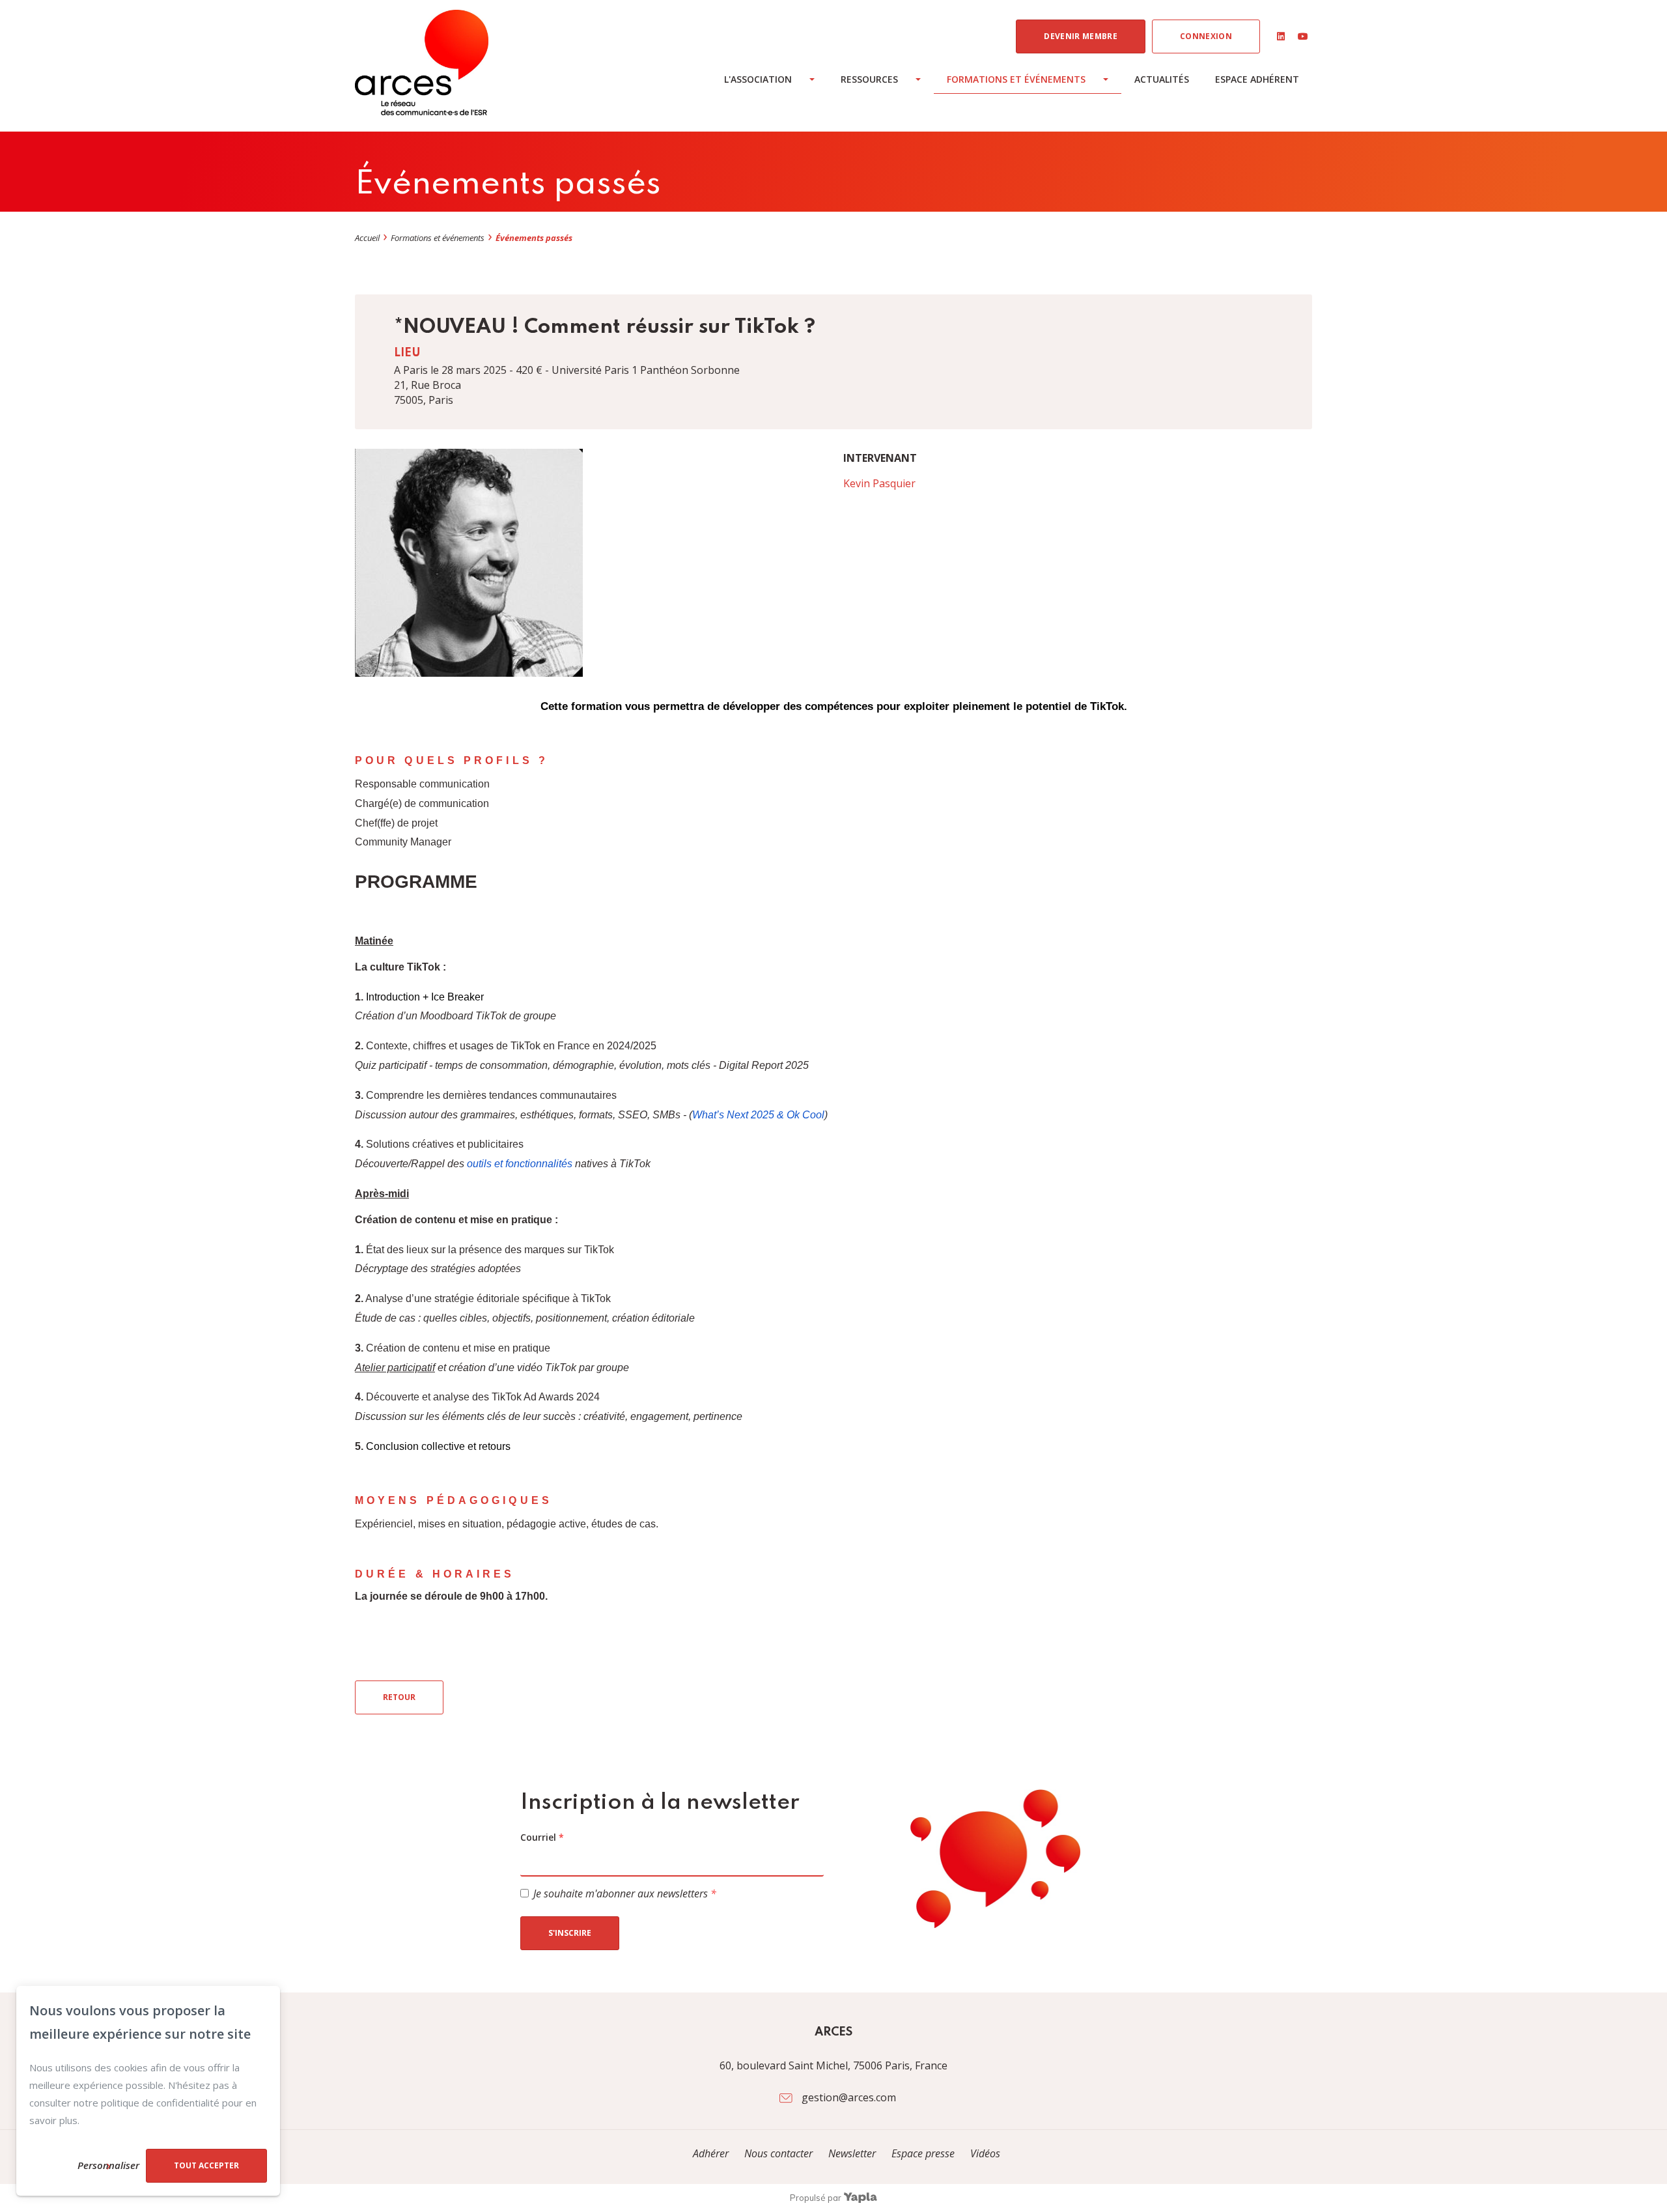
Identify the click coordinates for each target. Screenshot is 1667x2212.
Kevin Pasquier (879, 483)
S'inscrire (570, 1933)
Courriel (542, 1837)
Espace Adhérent (1257, 79)
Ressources (869, 79)
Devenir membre (1081, 36)
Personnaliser (108, 2165)
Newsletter (853, 2153)
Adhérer (711, 2153)
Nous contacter (778, 2153)
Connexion (1206, 36)
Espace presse (924, 2153)
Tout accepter (206, 2165)
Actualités (1162, 79)
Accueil (367, 238)
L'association (758, 79)
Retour (399, 1697)
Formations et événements (1016, 79)
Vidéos (985, 2153)
